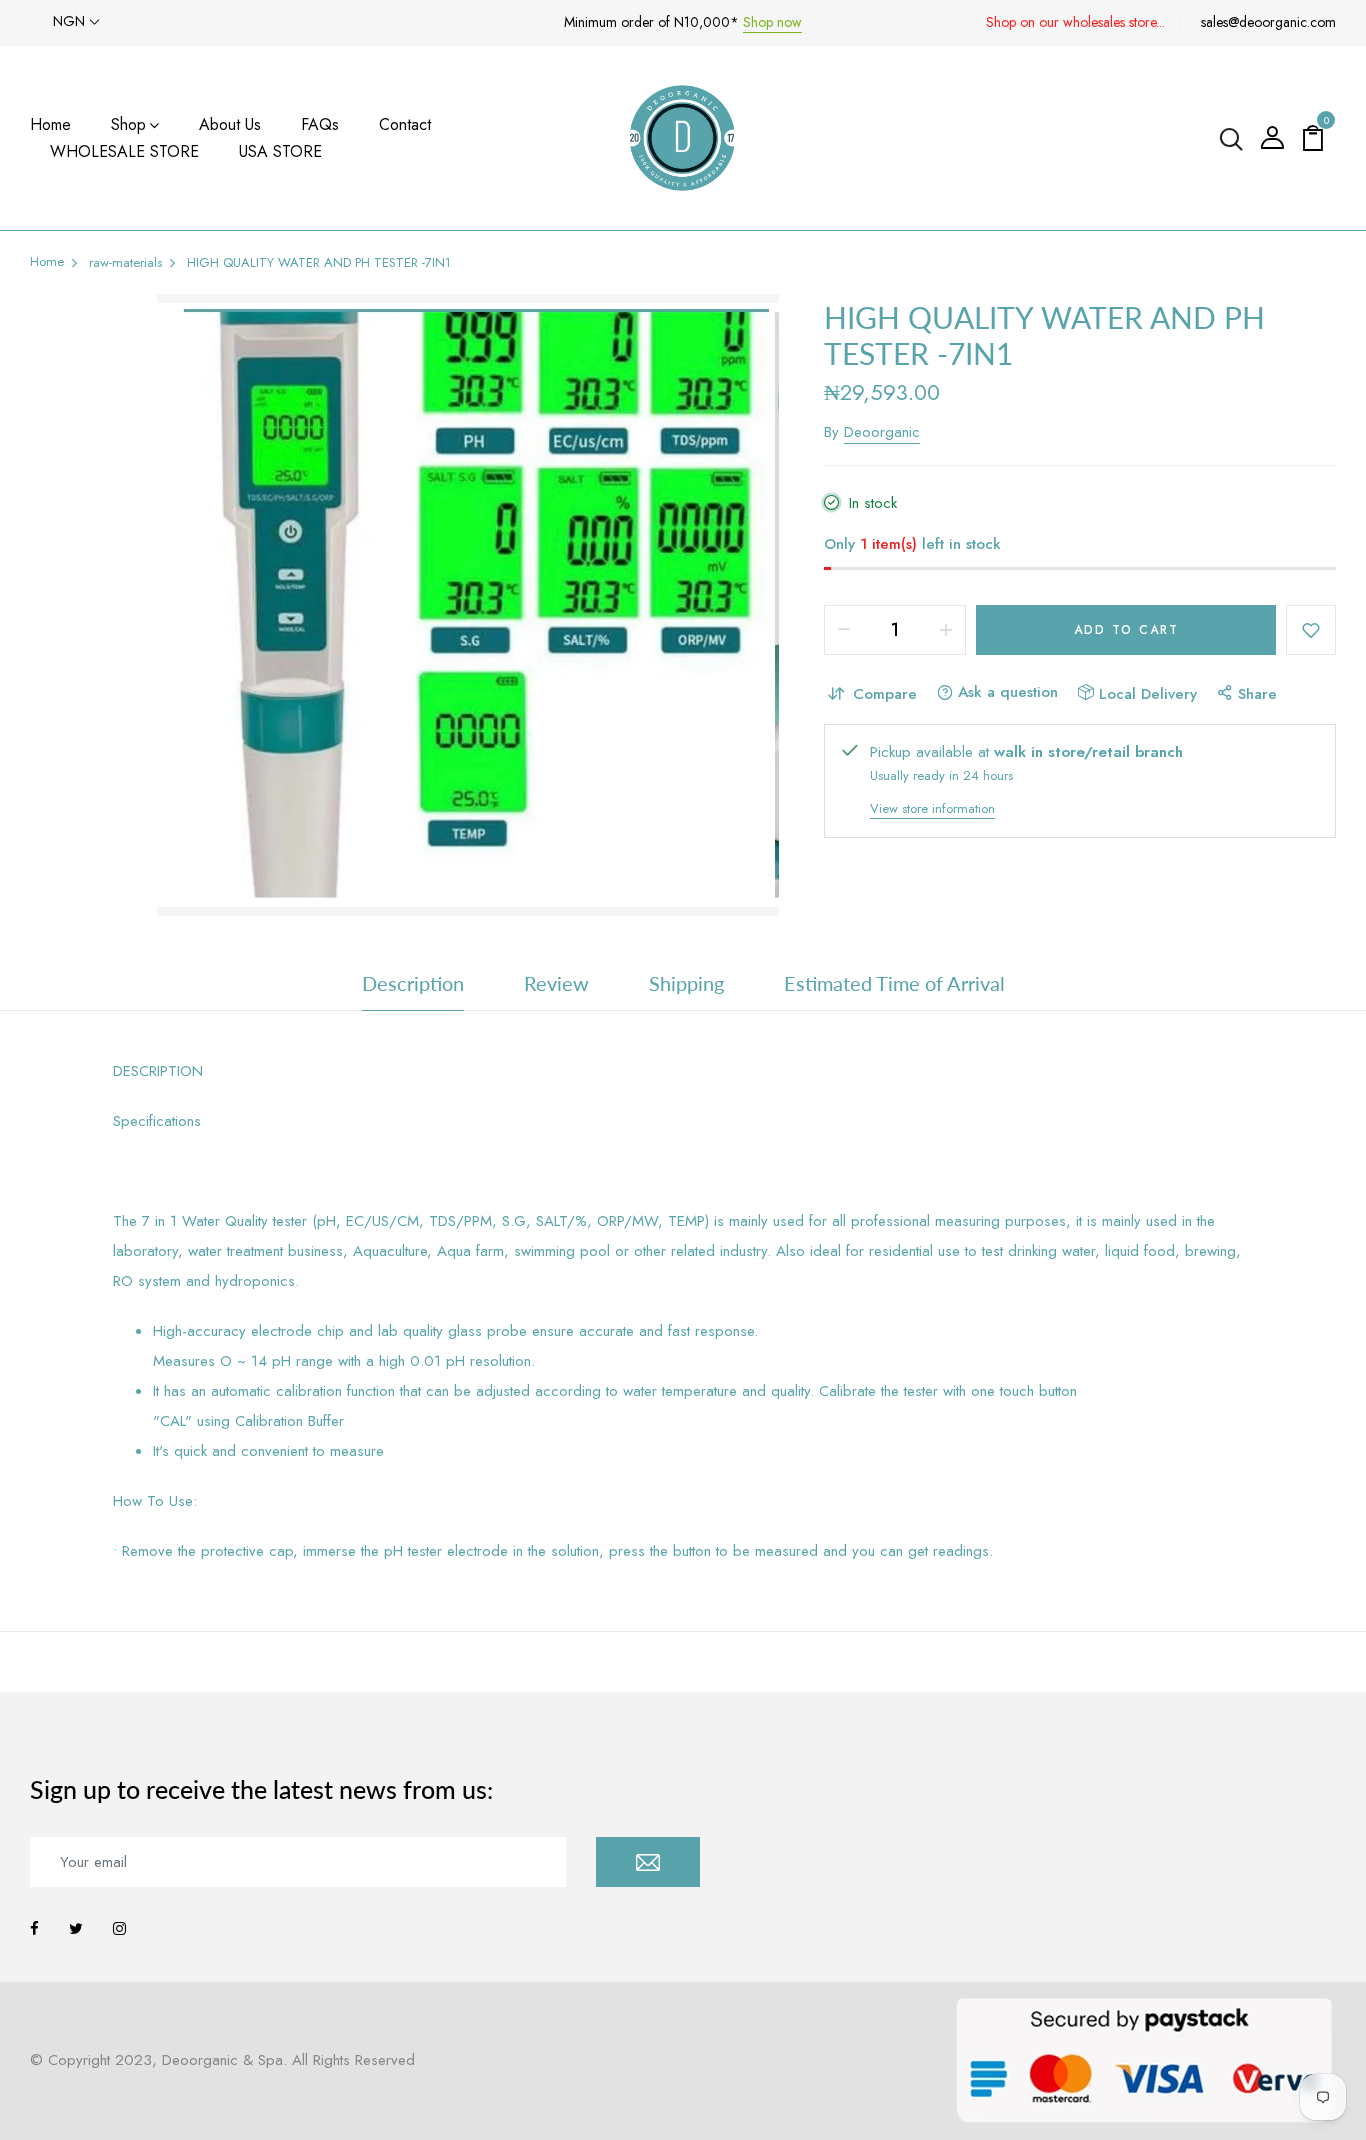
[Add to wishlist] (1311, 630)
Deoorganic (882, 432)
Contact (405, 124)
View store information (932, 808)
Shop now (772, 22)
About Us (230, 124)
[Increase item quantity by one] (946, 630)
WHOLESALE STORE (124, 151)
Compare (885, 694)
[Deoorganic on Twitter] (76, 1929)
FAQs (320, 124)
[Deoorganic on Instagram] (119, 1929)
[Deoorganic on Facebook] (34, 1929)
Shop (128, 124)
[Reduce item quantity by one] (844, 630)
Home (50, 124)
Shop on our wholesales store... (1075, 22)
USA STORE (280, 151)
